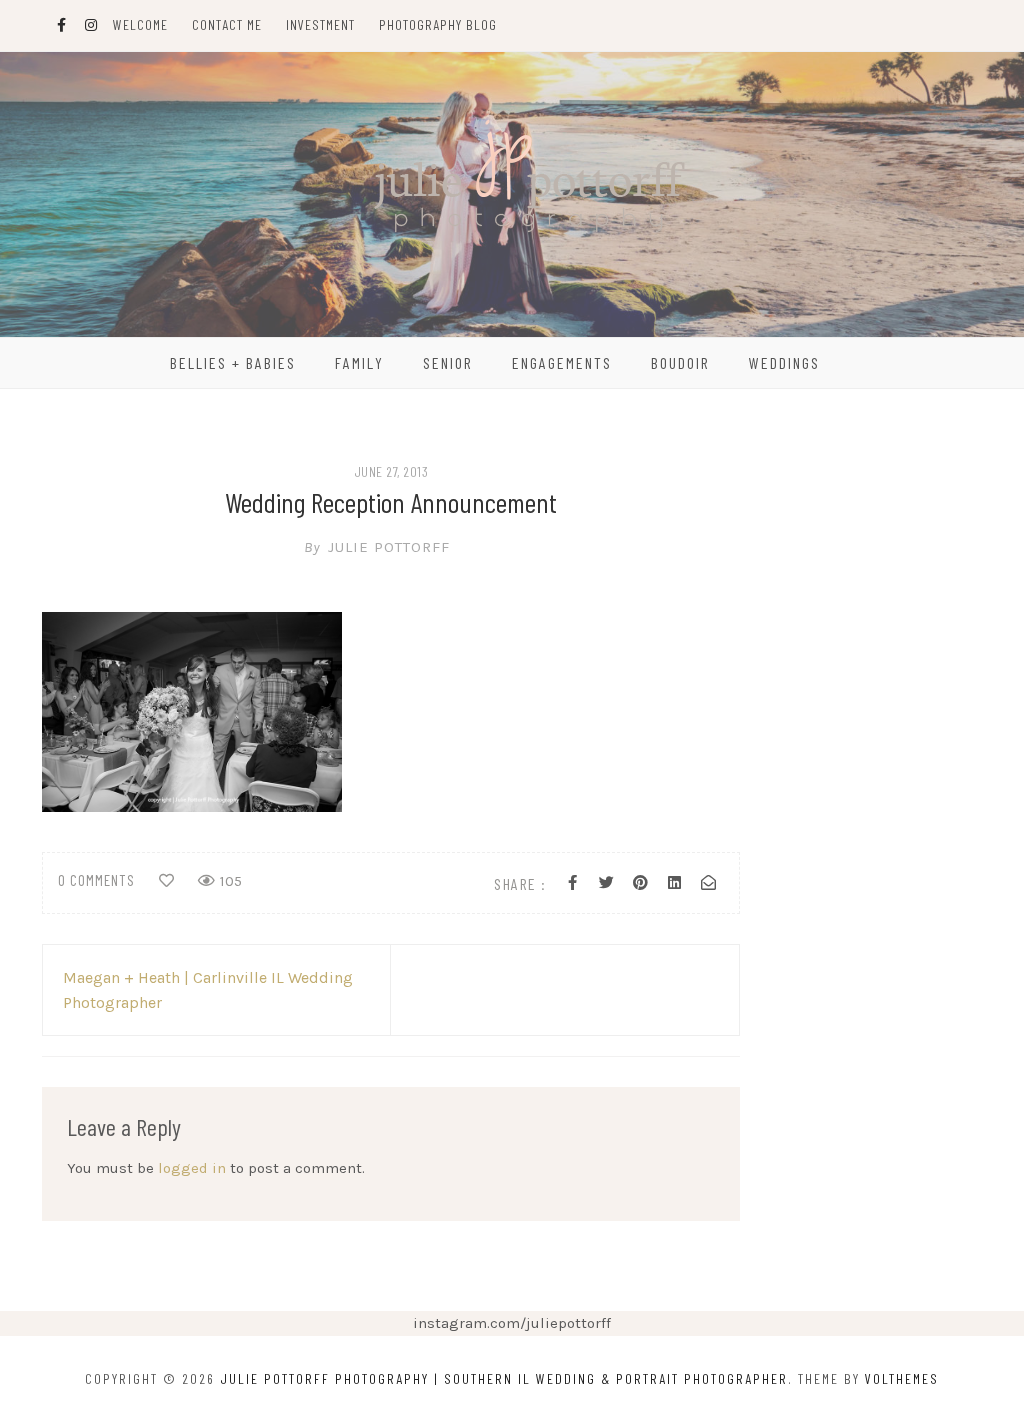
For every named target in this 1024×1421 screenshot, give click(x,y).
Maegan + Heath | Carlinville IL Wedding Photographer (208, 990)
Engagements (562, 362)
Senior (448, 362)
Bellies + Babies (233, 362)
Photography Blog (438, 24)
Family (359, 362)
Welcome (140, 24)
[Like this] (166, 881)
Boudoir (680, 362)
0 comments (96, 880)
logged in (192, 1168)
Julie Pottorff (377, 547)
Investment (320, 24)
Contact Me (227, 24)
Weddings (784, 362)
